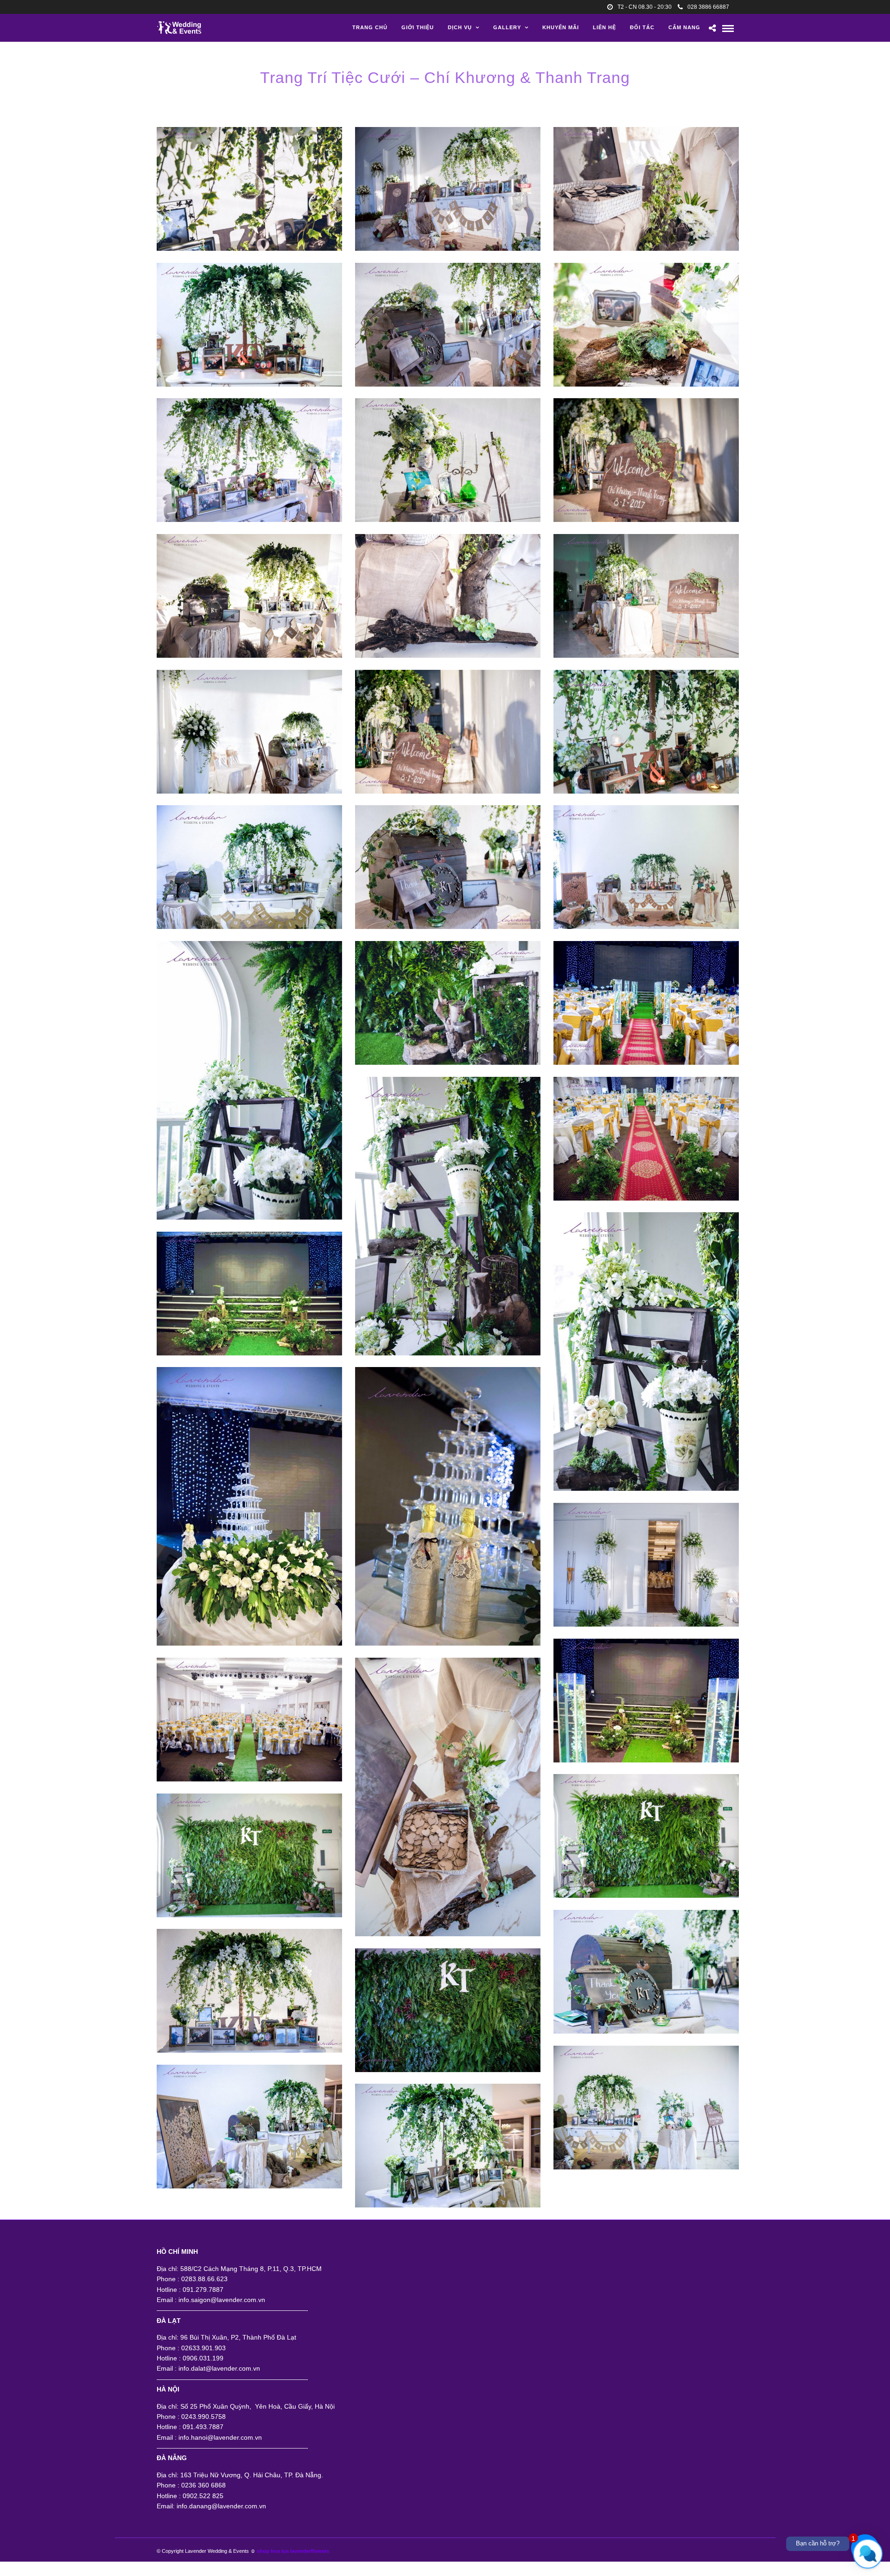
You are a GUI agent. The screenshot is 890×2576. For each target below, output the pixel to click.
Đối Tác (642, 27)
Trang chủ (370, 27)
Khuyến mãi (561, 27)
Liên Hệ (604, 27)
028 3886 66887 (708, 7)
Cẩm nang (684, 27)
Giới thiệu (418, 27)
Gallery (507, 27)
